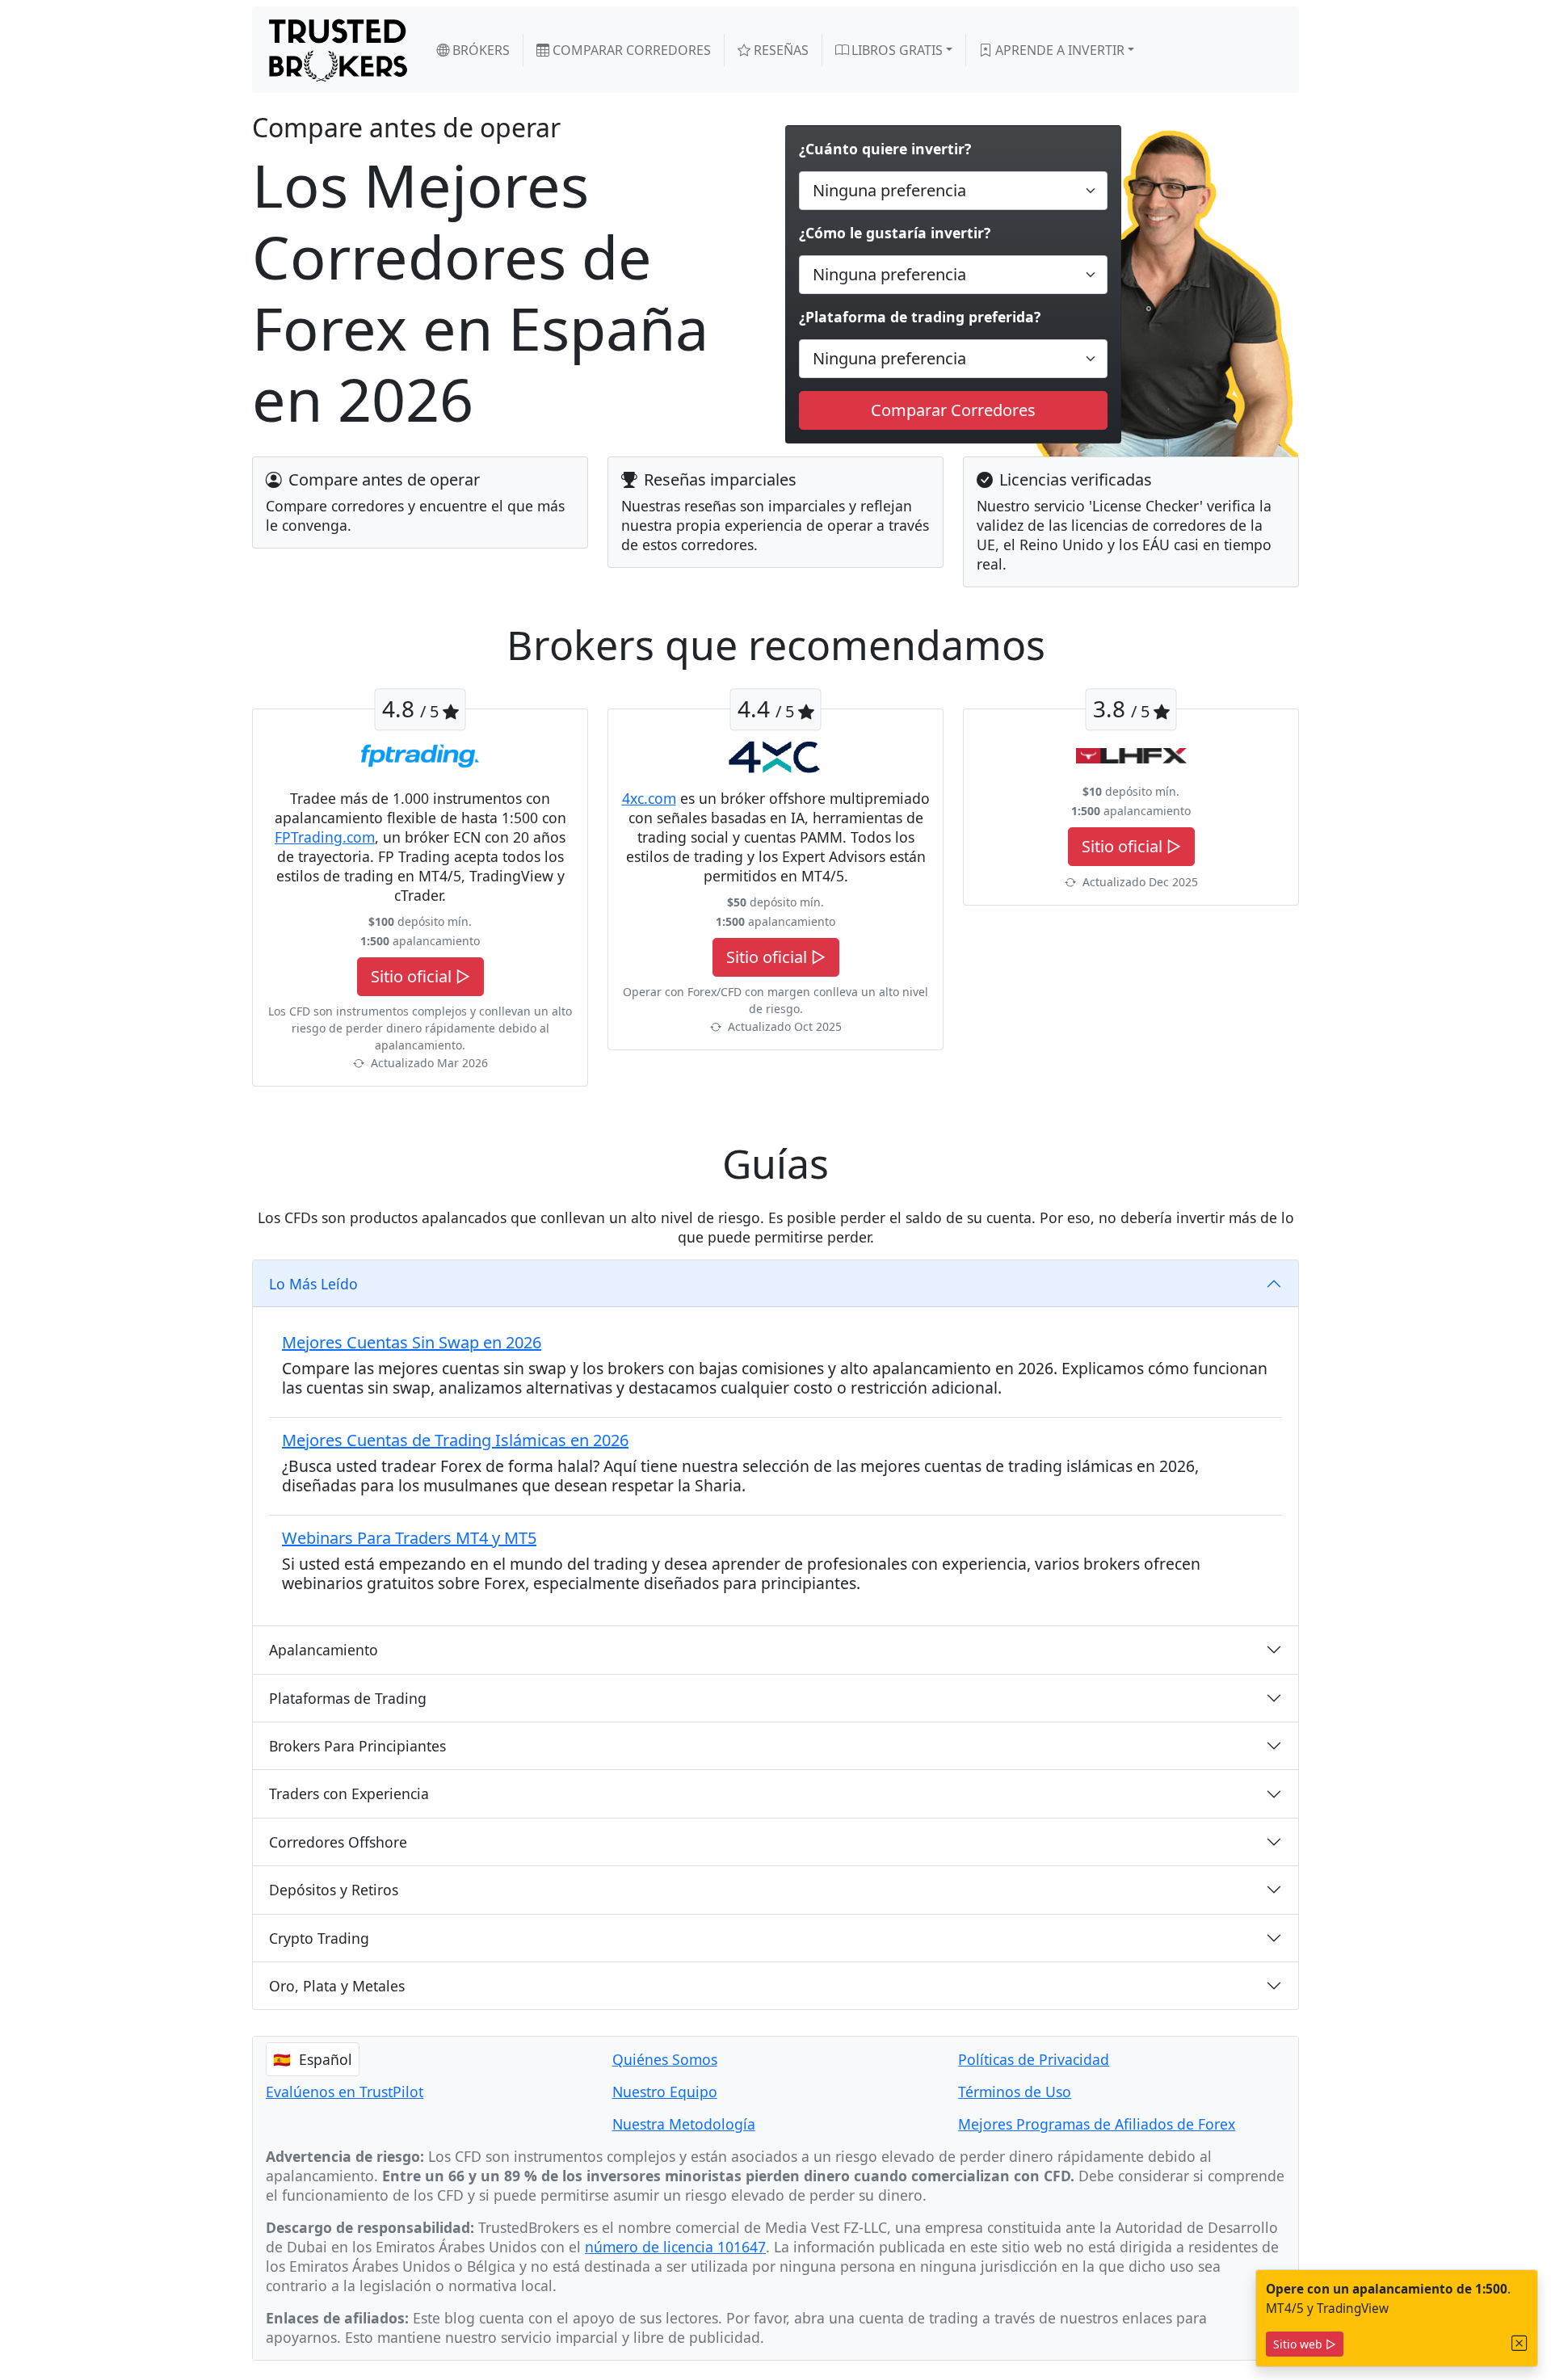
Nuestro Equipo (665, 2092)
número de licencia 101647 (675, 2247)
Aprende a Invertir (1058, 50)
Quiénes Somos (665, 2059)
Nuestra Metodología (684, 2124)
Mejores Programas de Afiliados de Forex (1097, 2124)
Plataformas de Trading (348, 1698)
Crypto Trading (319, 1938)
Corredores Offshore (338, 1842)
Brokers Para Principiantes (357, 1746)
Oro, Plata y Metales (337, 1986)
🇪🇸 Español (313, 2059)
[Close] (1519, 2343)
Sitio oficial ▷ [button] (420, 976)
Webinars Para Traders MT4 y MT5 (409, 1538)
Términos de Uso (1015, 2092)
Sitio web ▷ (1305, 2344)
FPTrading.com (325, 837)
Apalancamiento (324, 1650)
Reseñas (780, 50)
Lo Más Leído (313, 1284)
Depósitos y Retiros (334, 1890)
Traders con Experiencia (349, 1793)
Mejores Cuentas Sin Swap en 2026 (412, 1342)
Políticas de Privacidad (1034, 2059)
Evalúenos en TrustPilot (345, 2092)
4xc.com (649, 798)
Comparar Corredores (630, 50)
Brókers (479, 50)
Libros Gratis (895, 50)
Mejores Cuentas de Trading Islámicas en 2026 (455, 1440)
